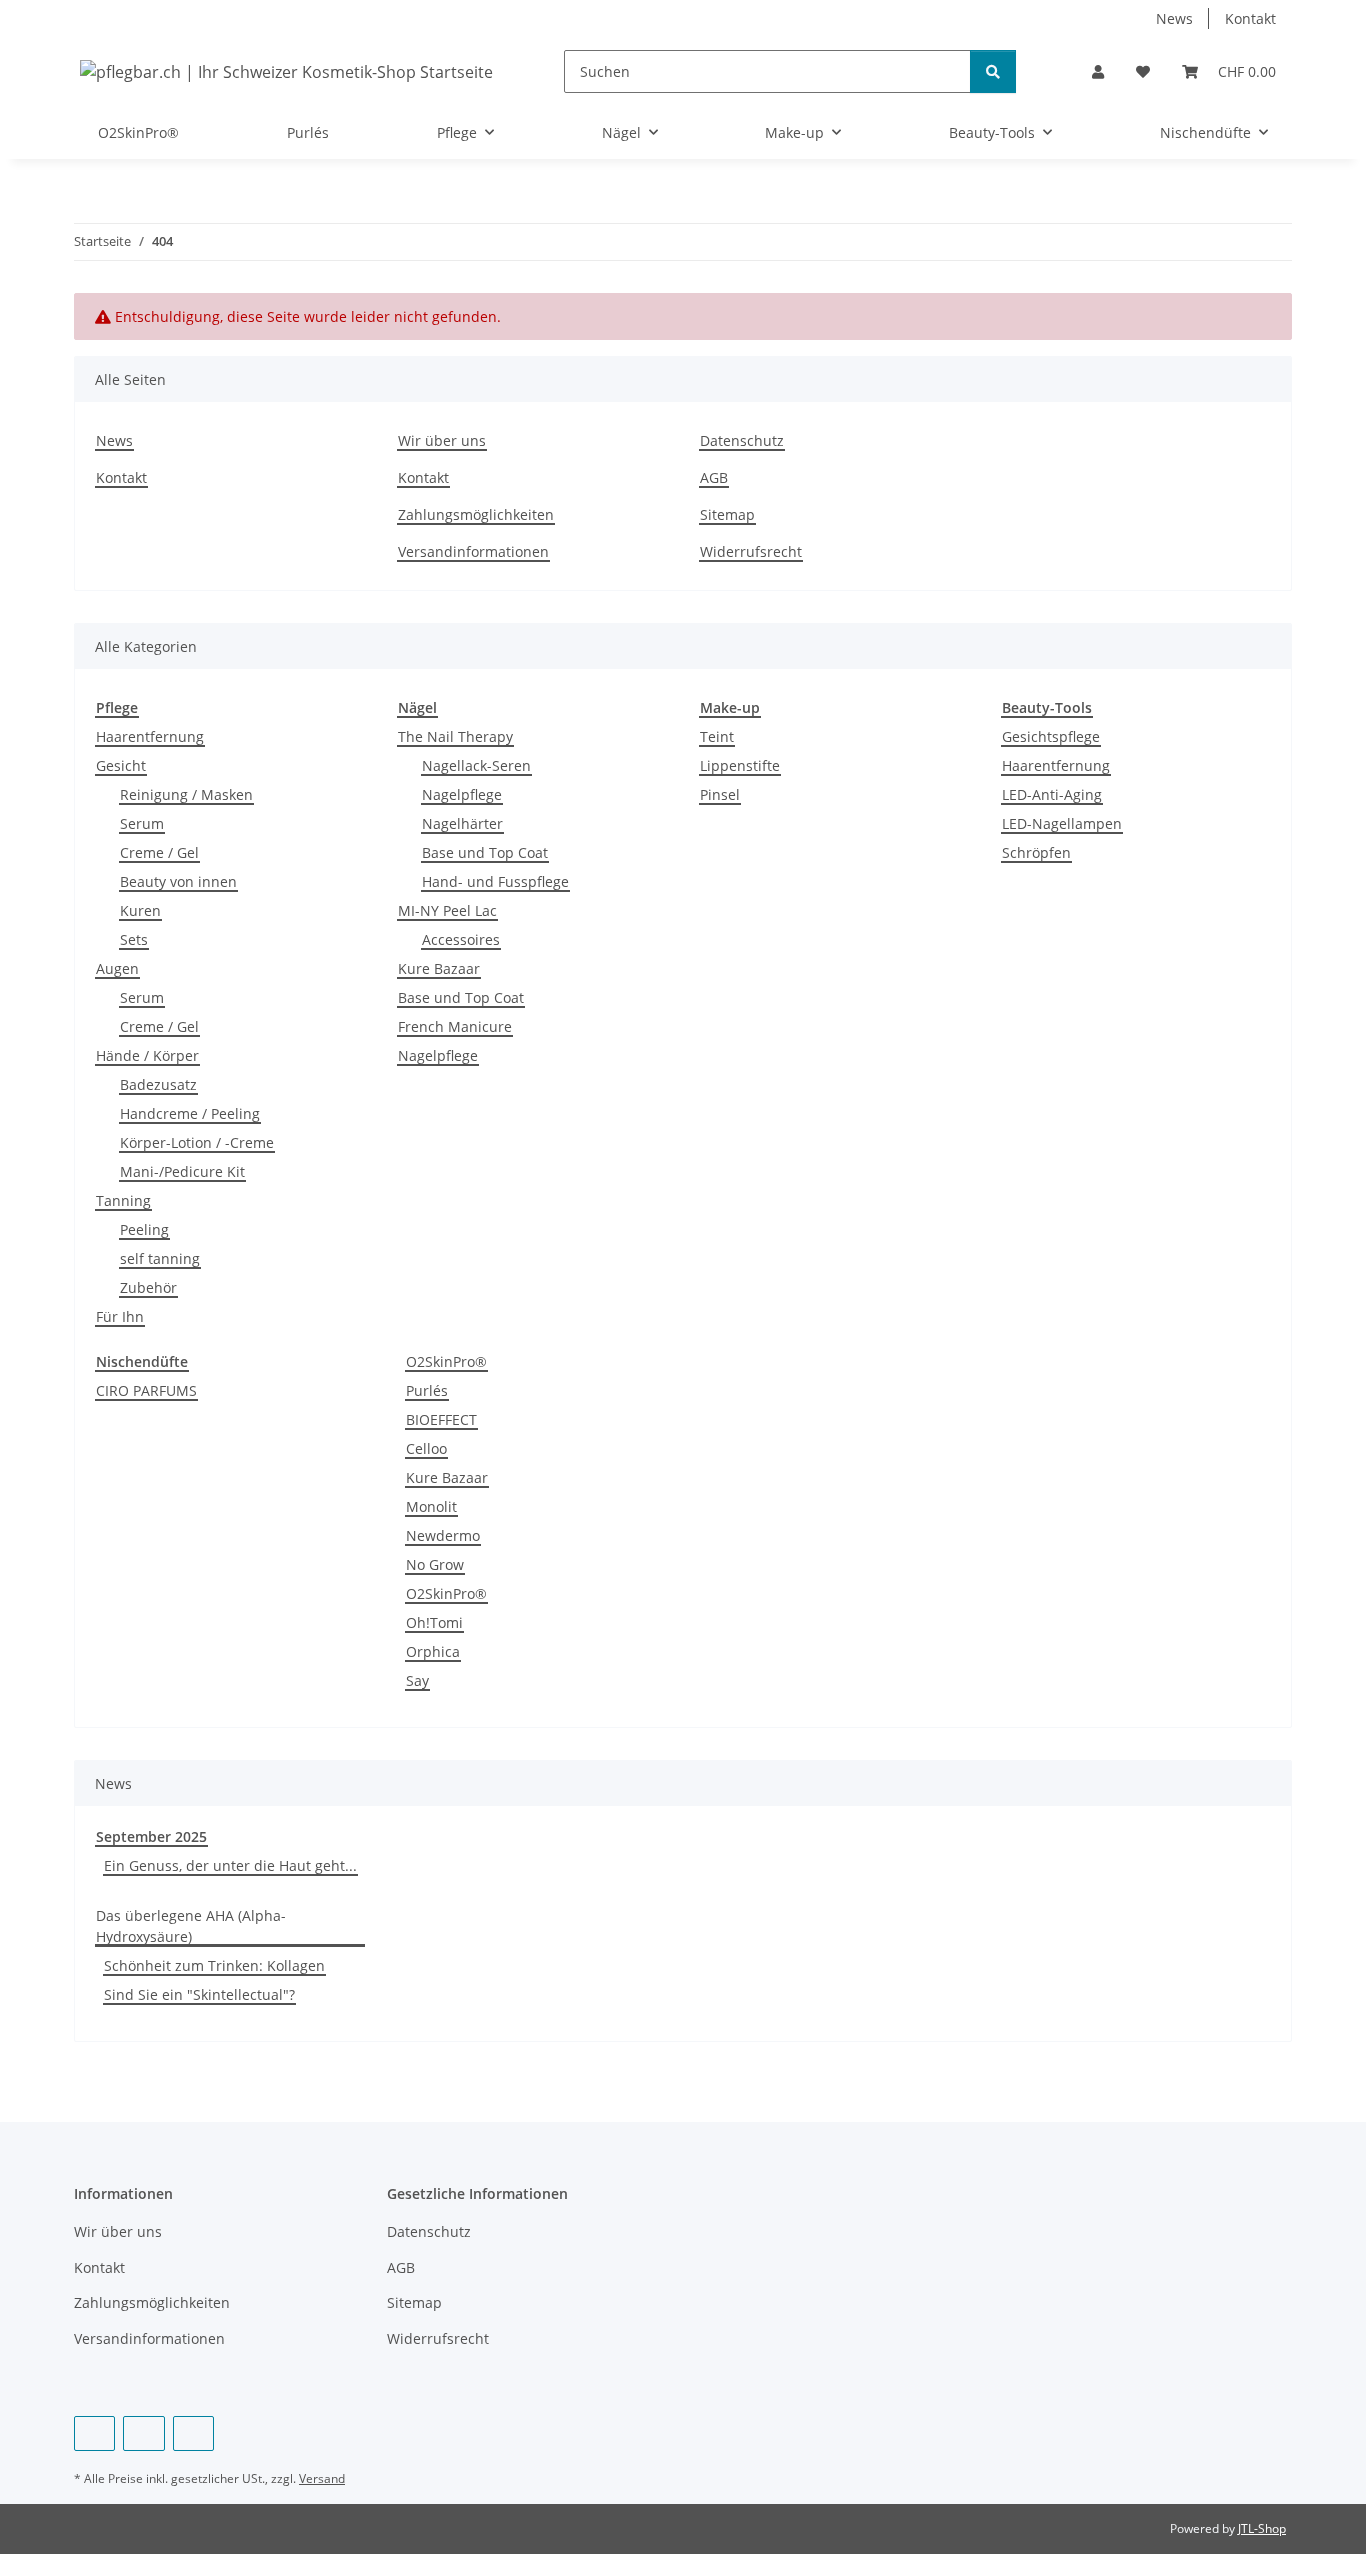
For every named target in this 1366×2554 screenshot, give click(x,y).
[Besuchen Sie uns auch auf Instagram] (193, 2433)
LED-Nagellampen (1062, 823)
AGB (714, 477)
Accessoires (461, 939)
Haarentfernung (150, 736)
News (1174, 18)
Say (417, 1680)
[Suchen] (993, 71)
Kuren (140, 910)
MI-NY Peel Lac (447, 910)
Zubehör (148, 1287)
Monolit (431, 1506)
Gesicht (121, 765)
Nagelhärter (462, 823)
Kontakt (1250, 18)
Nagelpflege (462, 794)
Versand (322, 2478)
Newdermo (443, 1535)
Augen (117, 968)
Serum (142, 823)
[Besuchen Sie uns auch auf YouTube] (143, 2433)
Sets (134, 939)
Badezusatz (158, 1084)
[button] (1098, 71)
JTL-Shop (1262, 2528)
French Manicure (455, 1026)
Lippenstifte (740, 765)
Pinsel (720, 794)
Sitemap (727, 514)
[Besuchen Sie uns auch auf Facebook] (94, 2433)
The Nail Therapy (455, 736)
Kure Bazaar (439, 968)
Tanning (123, 1200)
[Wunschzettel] (1143, 71)
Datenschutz (742, 440)
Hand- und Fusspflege (495, 881)
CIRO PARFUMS (146, 1390)
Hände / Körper (147, 1055)
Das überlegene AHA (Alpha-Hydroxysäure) (191, 1926)
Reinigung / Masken (186, 794)
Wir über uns (442, 440)
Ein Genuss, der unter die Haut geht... (230, 1865)
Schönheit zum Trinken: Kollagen (214, 1965)
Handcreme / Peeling (190, 1113)
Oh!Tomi (434, 1622)
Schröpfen (1036, 852)
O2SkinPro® (446, 1361)
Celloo (426, 1448)
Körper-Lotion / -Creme (197, 1142)
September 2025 (151, 1836)
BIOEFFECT (441, 1419)
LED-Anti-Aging (1052, 794)
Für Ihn (120, 1316)
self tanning (160, 1258)
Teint (717, 736)
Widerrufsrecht (751, 551)
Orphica (433, 1651)
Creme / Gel (159, 852)
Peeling (144, 1229)
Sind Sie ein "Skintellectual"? (199, 1994)
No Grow (435, 1564)
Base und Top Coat (485, 852)
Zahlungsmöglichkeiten (476, 514)
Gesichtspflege (1051, 736)
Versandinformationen (473, 551)
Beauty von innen (178, 881)
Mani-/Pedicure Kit (182, 1171)
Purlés (427, 1390)
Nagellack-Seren (476, 765)
